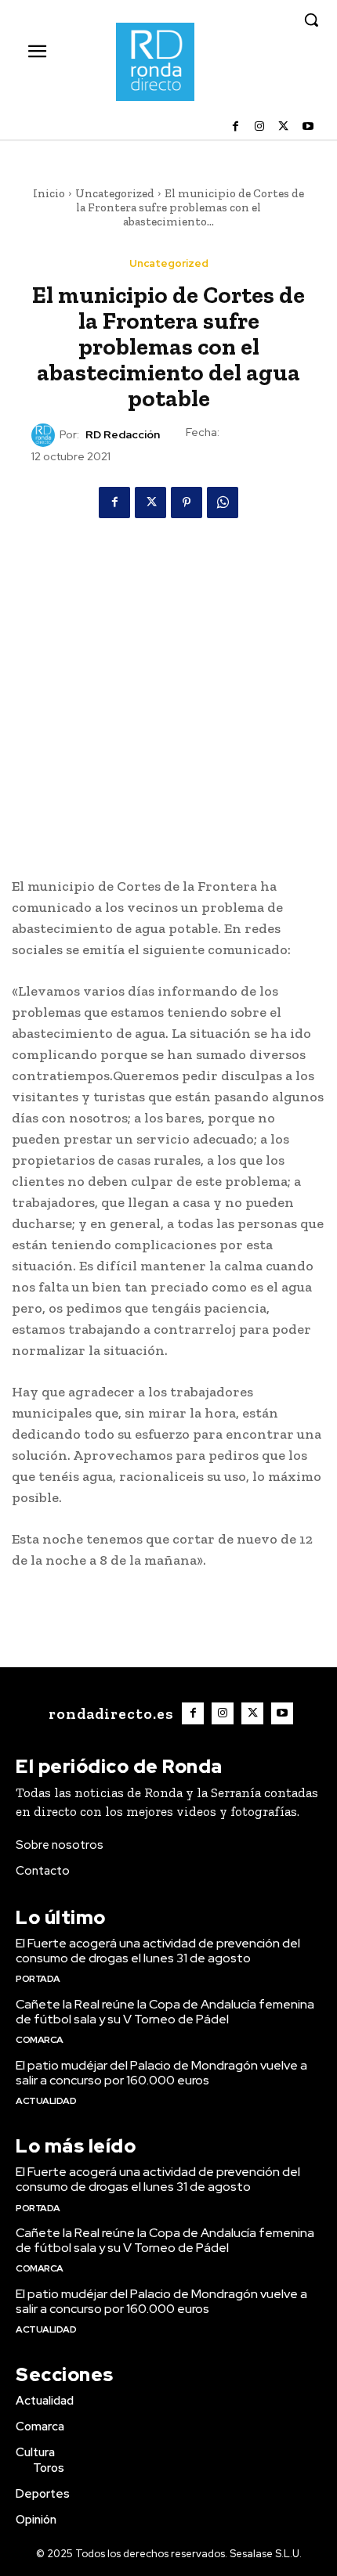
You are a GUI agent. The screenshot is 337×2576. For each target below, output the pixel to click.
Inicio (49, 193)
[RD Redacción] (45, 435)
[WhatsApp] (223, 503)
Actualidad (46, 2101)
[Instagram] (260, 127)
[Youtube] (308, 127)
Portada (38, 1979)
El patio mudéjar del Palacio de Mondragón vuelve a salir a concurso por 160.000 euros (161, 2073)
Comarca (40, 2040)
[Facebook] (236, 127)
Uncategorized (115, 193)
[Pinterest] (187, 503)
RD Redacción (123, 435)
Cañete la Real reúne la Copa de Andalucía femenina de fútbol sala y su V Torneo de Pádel (165, 2012)
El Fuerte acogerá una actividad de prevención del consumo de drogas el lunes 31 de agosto (158, 1951)
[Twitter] (283, 127)
